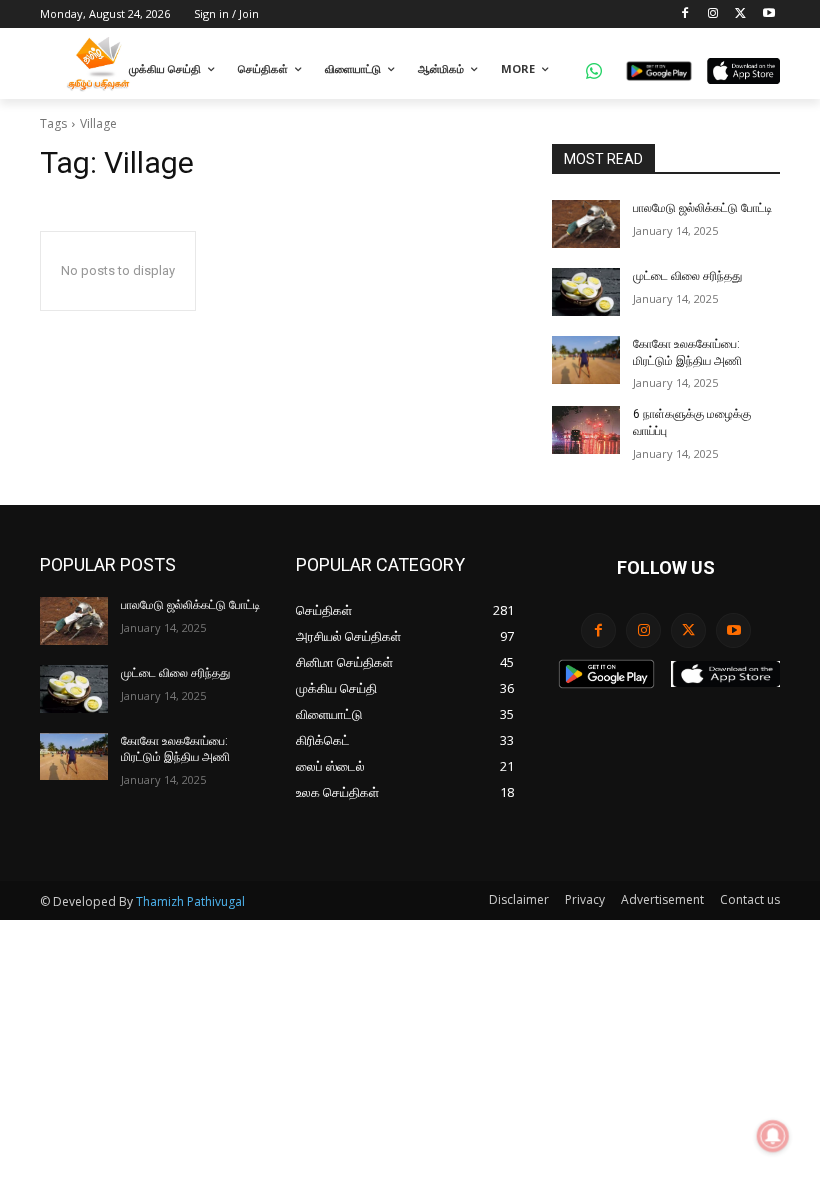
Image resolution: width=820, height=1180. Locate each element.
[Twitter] (740, 14)
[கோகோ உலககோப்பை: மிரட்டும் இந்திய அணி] (586, 360)
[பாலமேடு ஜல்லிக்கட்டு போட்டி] (586, 224)
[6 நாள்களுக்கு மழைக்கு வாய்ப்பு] (586, 430)
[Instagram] (713, 14)
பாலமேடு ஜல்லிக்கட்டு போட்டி (702, 208)
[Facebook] (685, 14)
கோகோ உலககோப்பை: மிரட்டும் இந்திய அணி (175, 749)
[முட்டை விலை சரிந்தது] (586, 292)
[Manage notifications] (773, 1136)
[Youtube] (768, 14)
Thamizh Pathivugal (190, 901)
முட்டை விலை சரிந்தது (687, 276)
